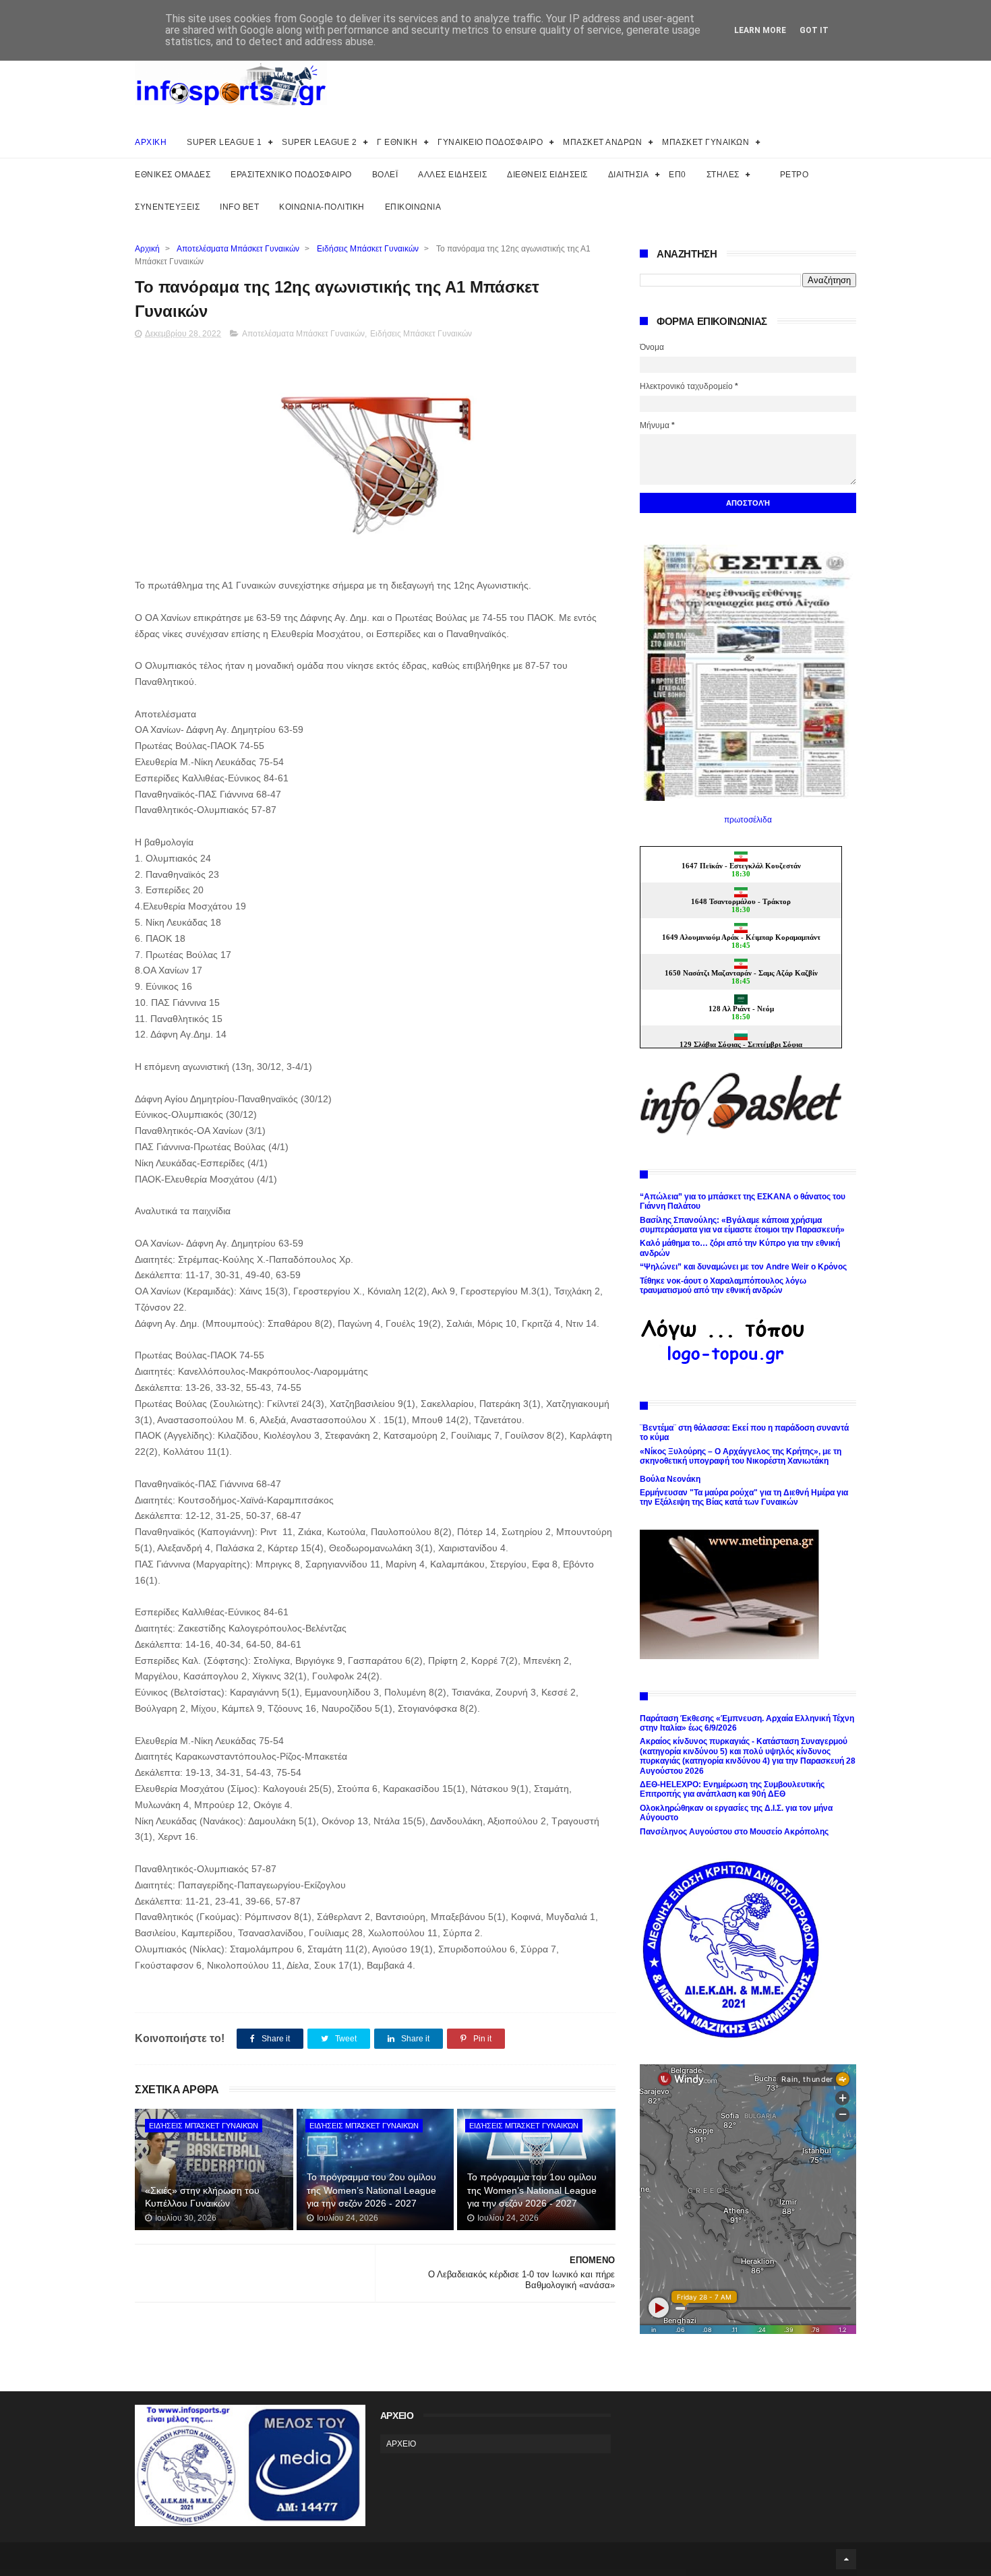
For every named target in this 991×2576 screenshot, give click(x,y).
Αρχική (147, 249)
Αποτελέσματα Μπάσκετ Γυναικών (238, 249)
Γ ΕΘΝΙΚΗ (397, 142)
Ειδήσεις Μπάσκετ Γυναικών (368, 249)
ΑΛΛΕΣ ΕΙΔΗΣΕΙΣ (452, 175)
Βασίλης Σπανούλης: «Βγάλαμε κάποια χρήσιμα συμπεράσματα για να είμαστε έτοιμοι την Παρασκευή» (742, 1225)
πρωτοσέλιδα (748, 820)
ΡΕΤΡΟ (794, 175)
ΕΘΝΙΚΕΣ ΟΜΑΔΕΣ (173, 175)
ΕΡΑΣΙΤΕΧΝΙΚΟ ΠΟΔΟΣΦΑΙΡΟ (291, 175)
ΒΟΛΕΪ (385, 175)
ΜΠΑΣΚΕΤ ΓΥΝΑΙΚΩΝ (705, 142)
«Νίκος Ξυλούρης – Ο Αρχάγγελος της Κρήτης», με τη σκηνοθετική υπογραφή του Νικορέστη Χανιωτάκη (741, 1456)
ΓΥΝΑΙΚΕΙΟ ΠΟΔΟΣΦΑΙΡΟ (490, 142)
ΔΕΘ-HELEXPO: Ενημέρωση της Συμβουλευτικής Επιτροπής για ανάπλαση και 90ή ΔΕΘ (732, 1789)
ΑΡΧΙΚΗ (151, 142)
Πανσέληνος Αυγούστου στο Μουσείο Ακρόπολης (734, 1832)
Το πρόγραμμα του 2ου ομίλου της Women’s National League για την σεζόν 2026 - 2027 (371, 2190)
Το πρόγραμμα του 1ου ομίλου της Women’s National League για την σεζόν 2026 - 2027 (532, 2190)
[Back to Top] (846, 2559)
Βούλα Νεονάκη (670, 1479)
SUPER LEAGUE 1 (224, 142)
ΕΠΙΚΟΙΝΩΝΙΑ (413, 207)
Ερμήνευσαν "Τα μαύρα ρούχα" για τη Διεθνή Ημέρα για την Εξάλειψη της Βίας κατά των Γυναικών (744, 1497)
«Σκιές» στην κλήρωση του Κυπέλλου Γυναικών (202, 2197)
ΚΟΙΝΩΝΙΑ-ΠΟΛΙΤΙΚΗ (322, 207)
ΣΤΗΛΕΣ (723, 175)
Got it (814, 30)
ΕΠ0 (678, 175)
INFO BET (239, 207)
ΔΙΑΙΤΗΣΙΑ (629, 175)
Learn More (760, 30)
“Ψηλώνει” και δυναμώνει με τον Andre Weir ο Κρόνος (743, 1267)
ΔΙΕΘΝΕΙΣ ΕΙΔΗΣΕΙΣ (547, 175)
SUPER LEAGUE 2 (319, 142)
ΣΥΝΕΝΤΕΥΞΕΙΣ (167, 207)
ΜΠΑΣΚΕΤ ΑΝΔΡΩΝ (602, 142)
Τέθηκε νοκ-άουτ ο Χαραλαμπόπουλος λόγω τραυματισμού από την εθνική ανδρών (723, 1286)
